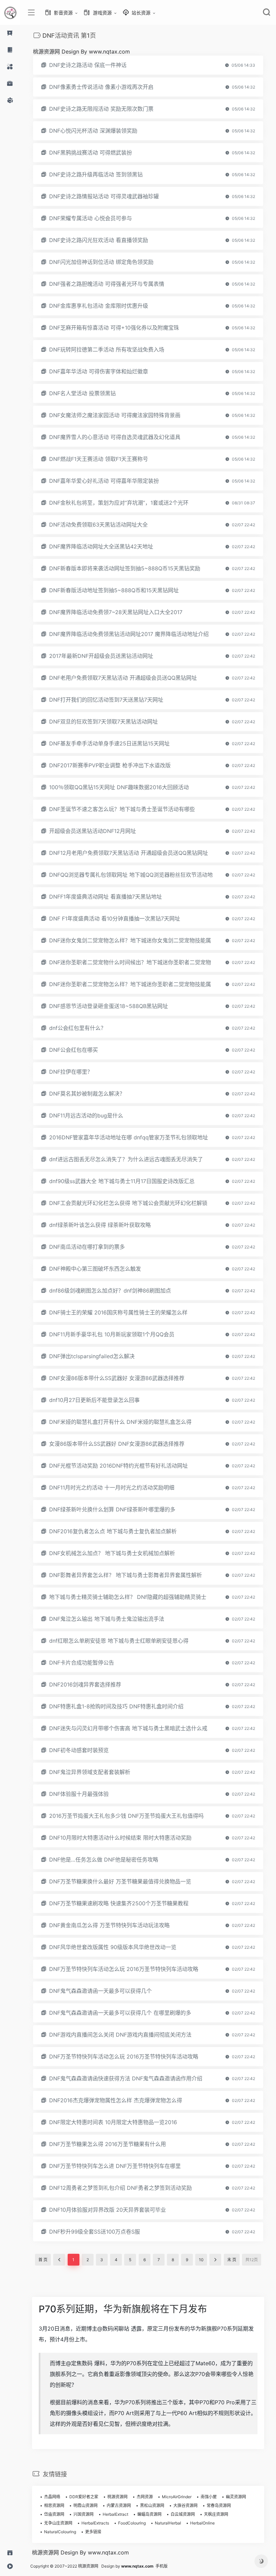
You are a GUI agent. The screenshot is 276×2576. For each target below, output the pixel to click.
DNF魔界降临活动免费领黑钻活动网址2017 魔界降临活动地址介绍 (129, 634)
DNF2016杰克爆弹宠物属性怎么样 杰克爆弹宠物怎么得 (116, 2100)
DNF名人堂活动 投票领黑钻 (82, 393)
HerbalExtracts (95, 2523)
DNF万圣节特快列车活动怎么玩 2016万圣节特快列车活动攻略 (124, 1969)
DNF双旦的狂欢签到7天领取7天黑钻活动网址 (103, 722)
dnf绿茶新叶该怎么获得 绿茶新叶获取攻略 (100, 1225)
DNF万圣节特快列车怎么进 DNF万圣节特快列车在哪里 (115, 2166)
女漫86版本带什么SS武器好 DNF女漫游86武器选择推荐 (117, 1444)
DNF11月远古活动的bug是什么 (86, 1115)
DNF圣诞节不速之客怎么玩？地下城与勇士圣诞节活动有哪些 (122, 809)
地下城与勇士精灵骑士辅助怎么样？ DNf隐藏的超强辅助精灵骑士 (128, 1597)
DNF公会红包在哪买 (74, 1050)
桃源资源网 (117, 2497)
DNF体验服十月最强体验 (79, 1794)
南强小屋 (209, 2497)
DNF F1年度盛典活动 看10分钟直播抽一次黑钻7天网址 (115, 918)
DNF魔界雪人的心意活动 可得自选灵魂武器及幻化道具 (115, 437)
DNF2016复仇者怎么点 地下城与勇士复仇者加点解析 (113, 1531)
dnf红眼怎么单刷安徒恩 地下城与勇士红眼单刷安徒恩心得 (119, 1641)
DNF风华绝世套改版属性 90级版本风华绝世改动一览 (113, 1947)
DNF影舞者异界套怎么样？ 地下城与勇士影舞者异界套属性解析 (126, 1575)
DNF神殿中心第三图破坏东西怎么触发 (95, 1269)
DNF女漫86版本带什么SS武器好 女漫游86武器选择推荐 (117, 1378)
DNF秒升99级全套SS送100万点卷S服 (95, 2232)
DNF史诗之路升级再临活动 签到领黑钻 (96, 174)
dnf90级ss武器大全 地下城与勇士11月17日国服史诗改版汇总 (122, 1181)
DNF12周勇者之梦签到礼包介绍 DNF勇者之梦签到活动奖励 (120, 2188)
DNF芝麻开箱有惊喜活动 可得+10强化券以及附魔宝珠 (114, 328)
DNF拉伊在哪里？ (71, 1072)
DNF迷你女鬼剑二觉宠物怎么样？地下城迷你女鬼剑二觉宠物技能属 (130, 940)
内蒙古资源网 (119, 2505)
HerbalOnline (202, 2523)
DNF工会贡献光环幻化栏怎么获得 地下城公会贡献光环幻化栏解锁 (128, 1203)
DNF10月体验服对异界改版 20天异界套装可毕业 (108, 2210)
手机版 (162, 2566)
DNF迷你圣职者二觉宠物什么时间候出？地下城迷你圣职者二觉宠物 (130, 962)
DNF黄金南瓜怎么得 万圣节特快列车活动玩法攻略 (109, 1925)
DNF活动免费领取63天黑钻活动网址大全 (98, 525)
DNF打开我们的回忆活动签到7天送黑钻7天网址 (106, 700)
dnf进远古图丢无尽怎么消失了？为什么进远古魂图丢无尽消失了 (126, 1159)
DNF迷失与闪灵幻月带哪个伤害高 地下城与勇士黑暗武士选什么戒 (128, 1728)
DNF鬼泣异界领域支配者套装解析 (90, 1772)
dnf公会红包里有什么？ (78, 1028)
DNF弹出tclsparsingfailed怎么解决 (92, 1356)
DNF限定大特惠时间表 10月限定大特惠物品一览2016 (113, 2122)
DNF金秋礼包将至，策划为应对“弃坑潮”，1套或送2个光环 (119, 503)
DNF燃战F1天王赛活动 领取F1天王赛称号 (99, 459)
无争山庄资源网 (58, 2523)
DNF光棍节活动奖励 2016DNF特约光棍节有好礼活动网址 (118, 1466)
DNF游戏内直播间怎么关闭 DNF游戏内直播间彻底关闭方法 (120, 2035)
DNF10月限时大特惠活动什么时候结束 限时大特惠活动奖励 (120, 1838)
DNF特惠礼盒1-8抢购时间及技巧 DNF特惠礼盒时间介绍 (116, 1706)
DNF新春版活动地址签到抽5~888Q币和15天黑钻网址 (114, 590)
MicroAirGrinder (177, 2497)
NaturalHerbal (168, 2523)
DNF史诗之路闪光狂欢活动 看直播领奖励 (99, 240)
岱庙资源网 (54, 2514)
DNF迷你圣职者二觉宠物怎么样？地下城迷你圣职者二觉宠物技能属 (130, 984)
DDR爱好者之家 (84, 2497)
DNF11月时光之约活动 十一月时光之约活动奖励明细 (112, 1487)
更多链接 (93, 2532)
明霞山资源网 (85, 2505)
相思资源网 (54, 2505)
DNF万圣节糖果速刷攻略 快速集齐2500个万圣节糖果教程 (119, 1903)
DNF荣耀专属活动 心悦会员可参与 (91, 218)
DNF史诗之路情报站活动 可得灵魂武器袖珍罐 (104, 196)
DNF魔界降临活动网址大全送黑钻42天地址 (101, 546)
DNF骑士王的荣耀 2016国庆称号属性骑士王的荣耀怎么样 (118, 1312)
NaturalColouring (60, 2532)
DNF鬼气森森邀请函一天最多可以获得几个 (100, 1991)
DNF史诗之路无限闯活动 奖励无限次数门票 (101, 109)
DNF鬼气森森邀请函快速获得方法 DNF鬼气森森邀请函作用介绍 (126, 2078)
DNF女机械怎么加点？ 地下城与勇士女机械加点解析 (112, 1553)
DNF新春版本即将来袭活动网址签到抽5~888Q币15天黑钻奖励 (125, 568)
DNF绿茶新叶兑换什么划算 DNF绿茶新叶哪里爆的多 (112, 1509)
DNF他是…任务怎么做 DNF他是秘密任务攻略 (104, 1860)
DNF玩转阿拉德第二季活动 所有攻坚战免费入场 (107, 349)
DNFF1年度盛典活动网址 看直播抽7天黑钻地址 (106, 897)
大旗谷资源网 (185, 2505)
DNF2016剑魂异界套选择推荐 (85, 1684)
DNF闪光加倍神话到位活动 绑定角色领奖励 (101, 262)
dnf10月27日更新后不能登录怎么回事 (94, 1400)
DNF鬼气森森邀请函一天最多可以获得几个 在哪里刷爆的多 (120, 2013)
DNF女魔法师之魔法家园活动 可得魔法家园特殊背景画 (115, 415)
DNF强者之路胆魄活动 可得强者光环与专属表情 (107, 284)
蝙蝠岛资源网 (149, 2514)
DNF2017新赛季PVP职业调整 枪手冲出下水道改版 (110, 765)
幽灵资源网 (236, 2497)
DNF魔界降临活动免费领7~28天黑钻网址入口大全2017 (116, 612)
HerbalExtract (115, 2514)
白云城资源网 (183, 2514)
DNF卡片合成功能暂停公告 (82, 1663)
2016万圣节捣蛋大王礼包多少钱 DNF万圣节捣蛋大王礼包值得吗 (126, 1816)
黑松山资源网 (152, 2505)
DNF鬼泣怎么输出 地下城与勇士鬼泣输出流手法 (107, 1619)
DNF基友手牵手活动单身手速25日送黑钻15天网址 (109, 743)
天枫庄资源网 (216, 2514)
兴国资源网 (83, 2514)
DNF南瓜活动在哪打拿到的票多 (87, 1247)
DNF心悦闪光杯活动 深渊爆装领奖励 (93, 131)
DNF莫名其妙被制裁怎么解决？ (87, 1094)
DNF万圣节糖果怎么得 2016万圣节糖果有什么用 (108, 2144)
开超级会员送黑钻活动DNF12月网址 (93, 831)
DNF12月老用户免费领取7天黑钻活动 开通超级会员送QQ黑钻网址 (129, 853)
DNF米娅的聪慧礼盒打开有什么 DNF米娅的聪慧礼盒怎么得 (120, 1422)
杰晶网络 (52, 2497)
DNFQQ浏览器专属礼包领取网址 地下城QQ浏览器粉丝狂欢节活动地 (131, 875)
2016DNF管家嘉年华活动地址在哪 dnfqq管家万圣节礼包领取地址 (129, 1137)
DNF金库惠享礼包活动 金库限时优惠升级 (99, 306)
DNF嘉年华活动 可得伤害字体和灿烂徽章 (99, 371)
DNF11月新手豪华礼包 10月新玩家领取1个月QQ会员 (112, 1334)
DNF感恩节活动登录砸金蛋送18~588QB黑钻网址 (109, 1006)
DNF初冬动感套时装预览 (79, 1750)
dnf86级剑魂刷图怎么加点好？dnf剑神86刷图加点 (110, 1291)
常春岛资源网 (219, 2505)
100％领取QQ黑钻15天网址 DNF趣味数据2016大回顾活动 (119, 787)
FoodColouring (132, 2523)
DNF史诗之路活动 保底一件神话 (88, 65)
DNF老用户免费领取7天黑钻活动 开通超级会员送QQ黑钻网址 (123, 678)
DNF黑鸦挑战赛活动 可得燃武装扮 (91, 153)
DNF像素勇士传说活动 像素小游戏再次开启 (101, 87)
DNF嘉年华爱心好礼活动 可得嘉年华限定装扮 (104, 481)
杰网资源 (145, 2497)
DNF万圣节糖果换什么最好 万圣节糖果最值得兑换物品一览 (120, 1881)
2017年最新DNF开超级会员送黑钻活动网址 (101, 656)
